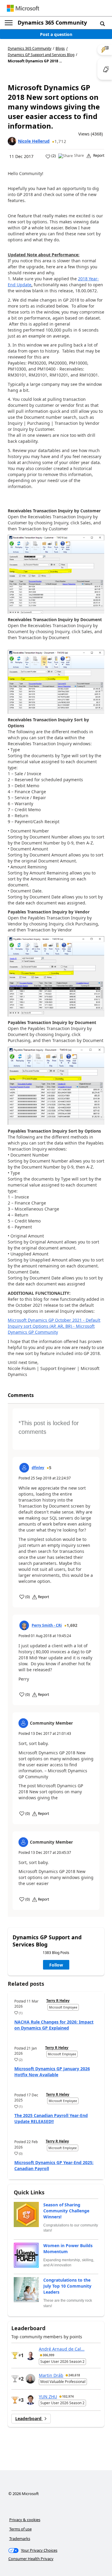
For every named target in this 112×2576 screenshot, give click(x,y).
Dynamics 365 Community (52, 22)
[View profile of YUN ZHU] (30, 2400)
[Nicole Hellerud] (12, 141)
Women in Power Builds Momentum (68, 2248)
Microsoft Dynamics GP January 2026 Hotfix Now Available (52, 2072)
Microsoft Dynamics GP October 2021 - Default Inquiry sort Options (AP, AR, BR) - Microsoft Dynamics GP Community (54, 1326)
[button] (102, 23)
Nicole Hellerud (34, 141)
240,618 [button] (74, 2375)
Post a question (56, 34)
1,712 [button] (60, 141)
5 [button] (50, 1468)
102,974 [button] (68, 2396)
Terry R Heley (58, 2001)
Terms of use (20, 2529)
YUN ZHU (48, 2397)
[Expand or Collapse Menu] (9, 23)
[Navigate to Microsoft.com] (23, 8)
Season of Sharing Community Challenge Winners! (66, 2211)
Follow (56, 1965)
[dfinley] (24, 1468)
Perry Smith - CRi (47, 1625)
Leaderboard (29, 2418)
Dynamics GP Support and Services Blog (41, 55)
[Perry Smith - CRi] (24, 1625)
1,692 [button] (72, 1625)
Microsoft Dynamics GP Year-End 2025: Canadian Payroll (54, 2165)
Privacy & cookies (25, 2520)
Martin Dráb (51, 2375)
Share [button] (79, 156)
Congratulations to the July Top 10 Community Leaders (67, 2286)
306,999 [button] (49, 2355)
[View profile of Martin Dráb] (30, 2379)
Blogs (60, 48)
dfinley (38, 1468)
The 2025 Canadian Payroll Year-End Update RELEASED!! (51, 2118)
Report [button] (99, 156)
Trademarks (20, 2539)
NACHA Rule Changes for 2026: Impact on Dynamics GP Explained (54, 2025)
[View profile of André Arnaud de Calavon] (30, 2355)
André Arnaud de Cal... (62, 2349)
